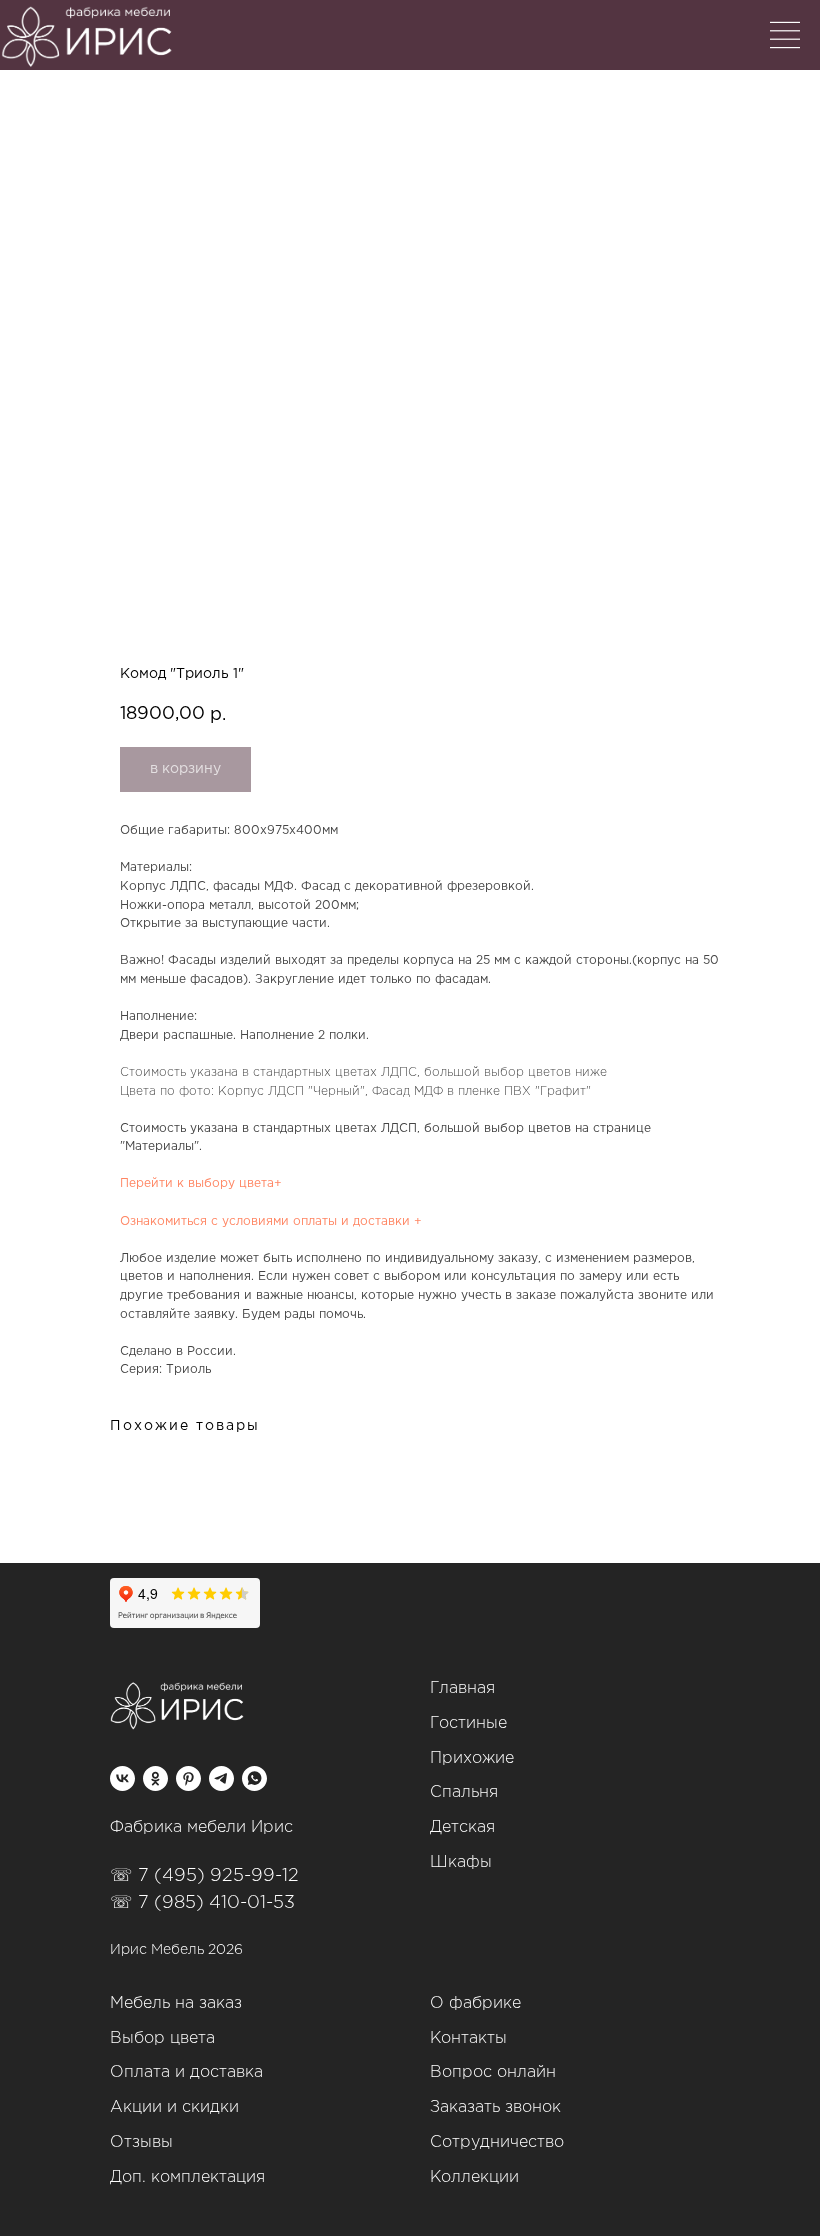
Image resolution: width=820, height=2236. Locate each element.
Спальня (464, 1792)
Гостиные (468, 1723)
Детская (462, 1827)
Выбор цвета (162, 2038)
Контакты (468, 2038)
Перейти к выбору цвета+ (201, 1183)
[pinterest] (188, 1778)
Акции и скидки (174, 2107)
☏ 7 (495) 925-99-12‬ (204, 1876)
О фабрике (475, 2003)
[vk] (122, 1778)
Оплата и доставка (186, 2072)
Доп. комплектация (187, 2177)
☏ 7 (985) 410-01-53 (202, 1903)
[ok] (155, 1778)
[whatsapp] (254, 1778)
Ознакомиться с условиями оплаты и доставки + (271, 1221)
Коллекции (474, 2177)
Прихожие (472, 1758)
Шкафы (461, 1862)
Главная (462, 1688)
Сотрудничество (497, 2142)
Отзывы (141, 2142)
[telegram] (221, 1778)
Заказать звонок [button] (495, 2107)
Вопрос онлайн (493, 2072)
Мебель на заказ (176, 2003)
